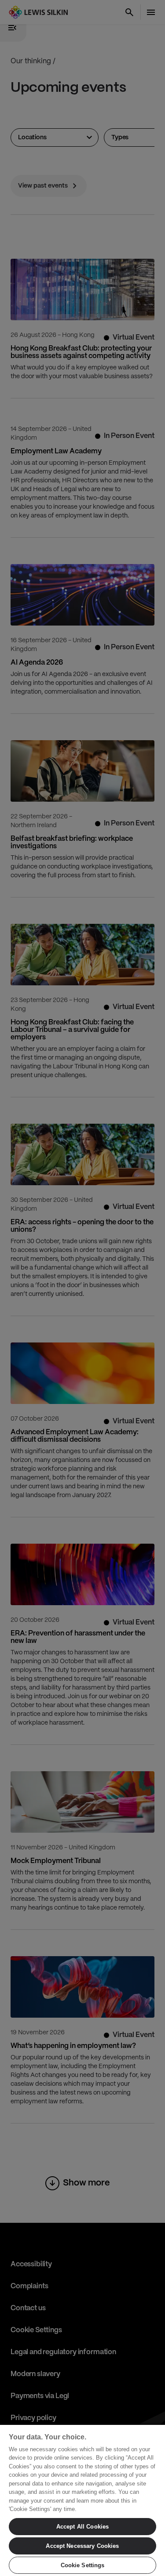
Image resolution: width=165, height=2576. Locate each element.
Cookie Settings (83, 2565)
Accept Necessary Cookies (82, 2546)
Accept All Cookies (82, 2527)
